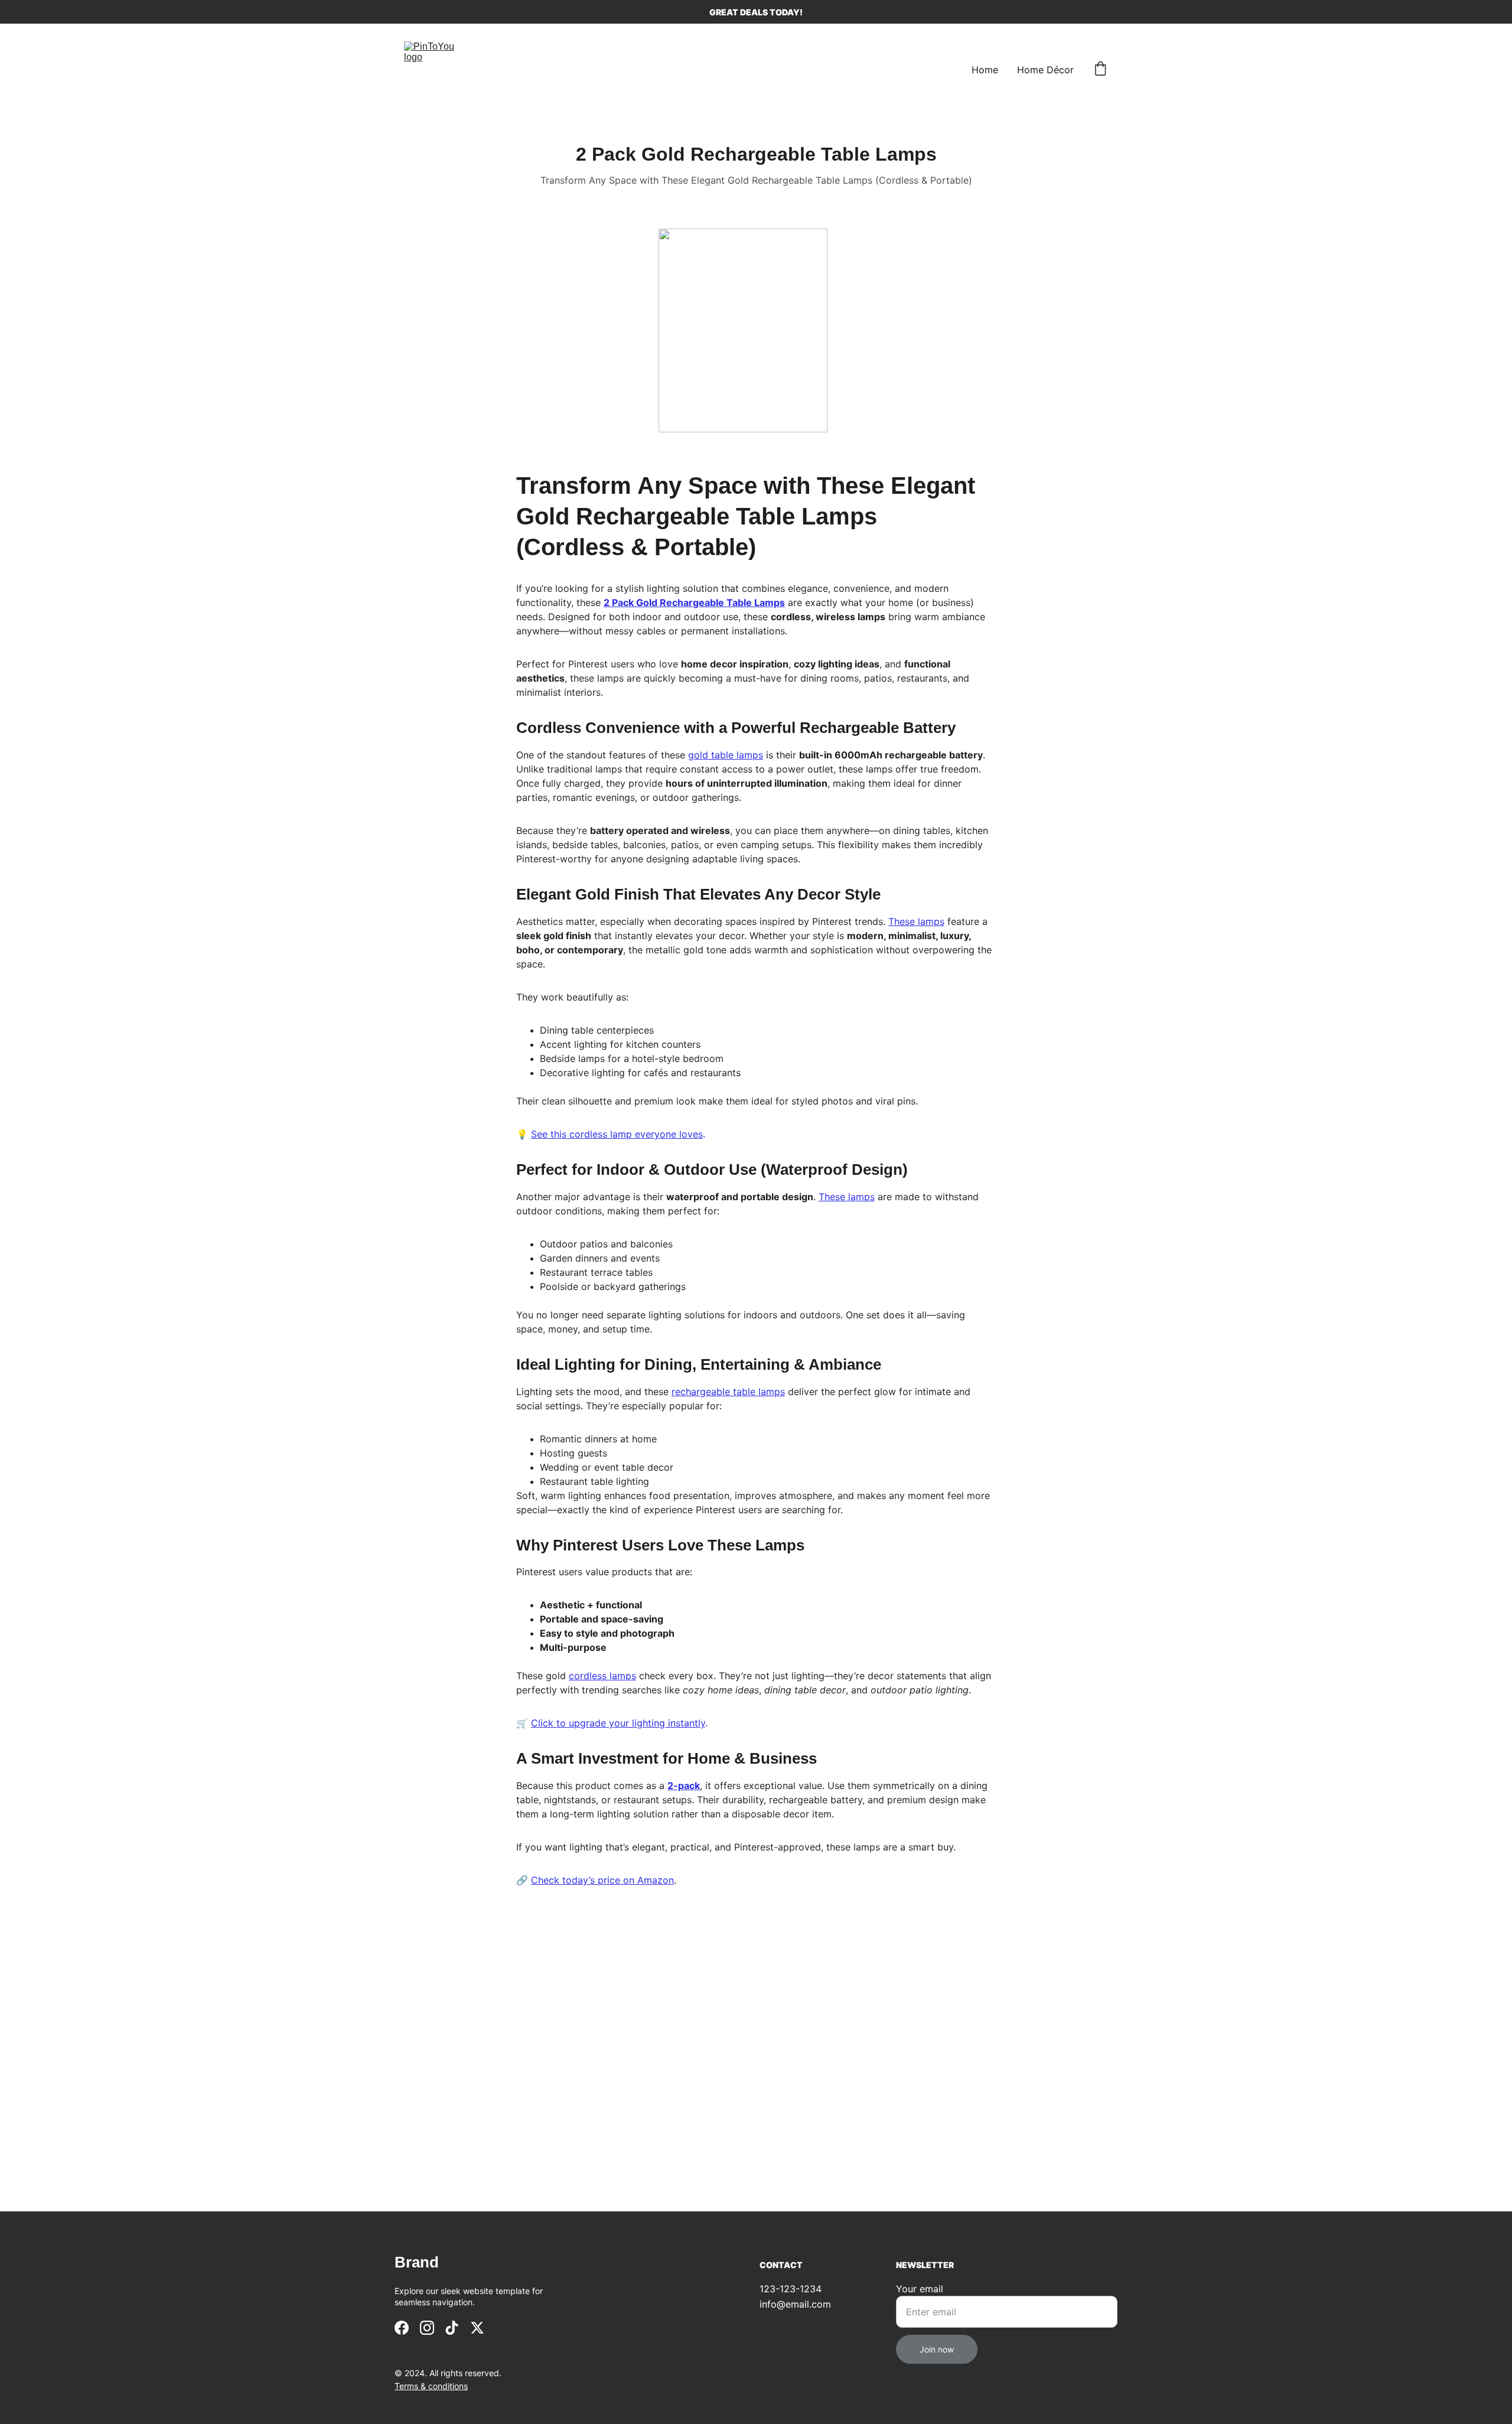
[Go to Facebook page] (402, 2328)
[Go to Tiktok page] (452, 2328)
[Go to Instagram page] (427, 2328)
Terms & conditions (431, 2386)
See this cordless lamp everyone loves (617, 1134)
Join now (937, 2349)
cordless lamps (602, 1676)
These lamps (916, 921)
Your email (920, 2289)
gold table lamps (726, 755)
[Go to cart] (1100, 70)
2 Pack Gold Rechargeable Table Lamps (694, 602)
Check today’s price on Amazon (602, 1880)
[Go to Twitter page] (477, 2328)
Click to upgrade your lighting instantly (618, 1723)
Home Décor (1045, 70)
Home (985, 70)
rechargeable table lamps (728, 1392)
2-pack (684, 1786)
